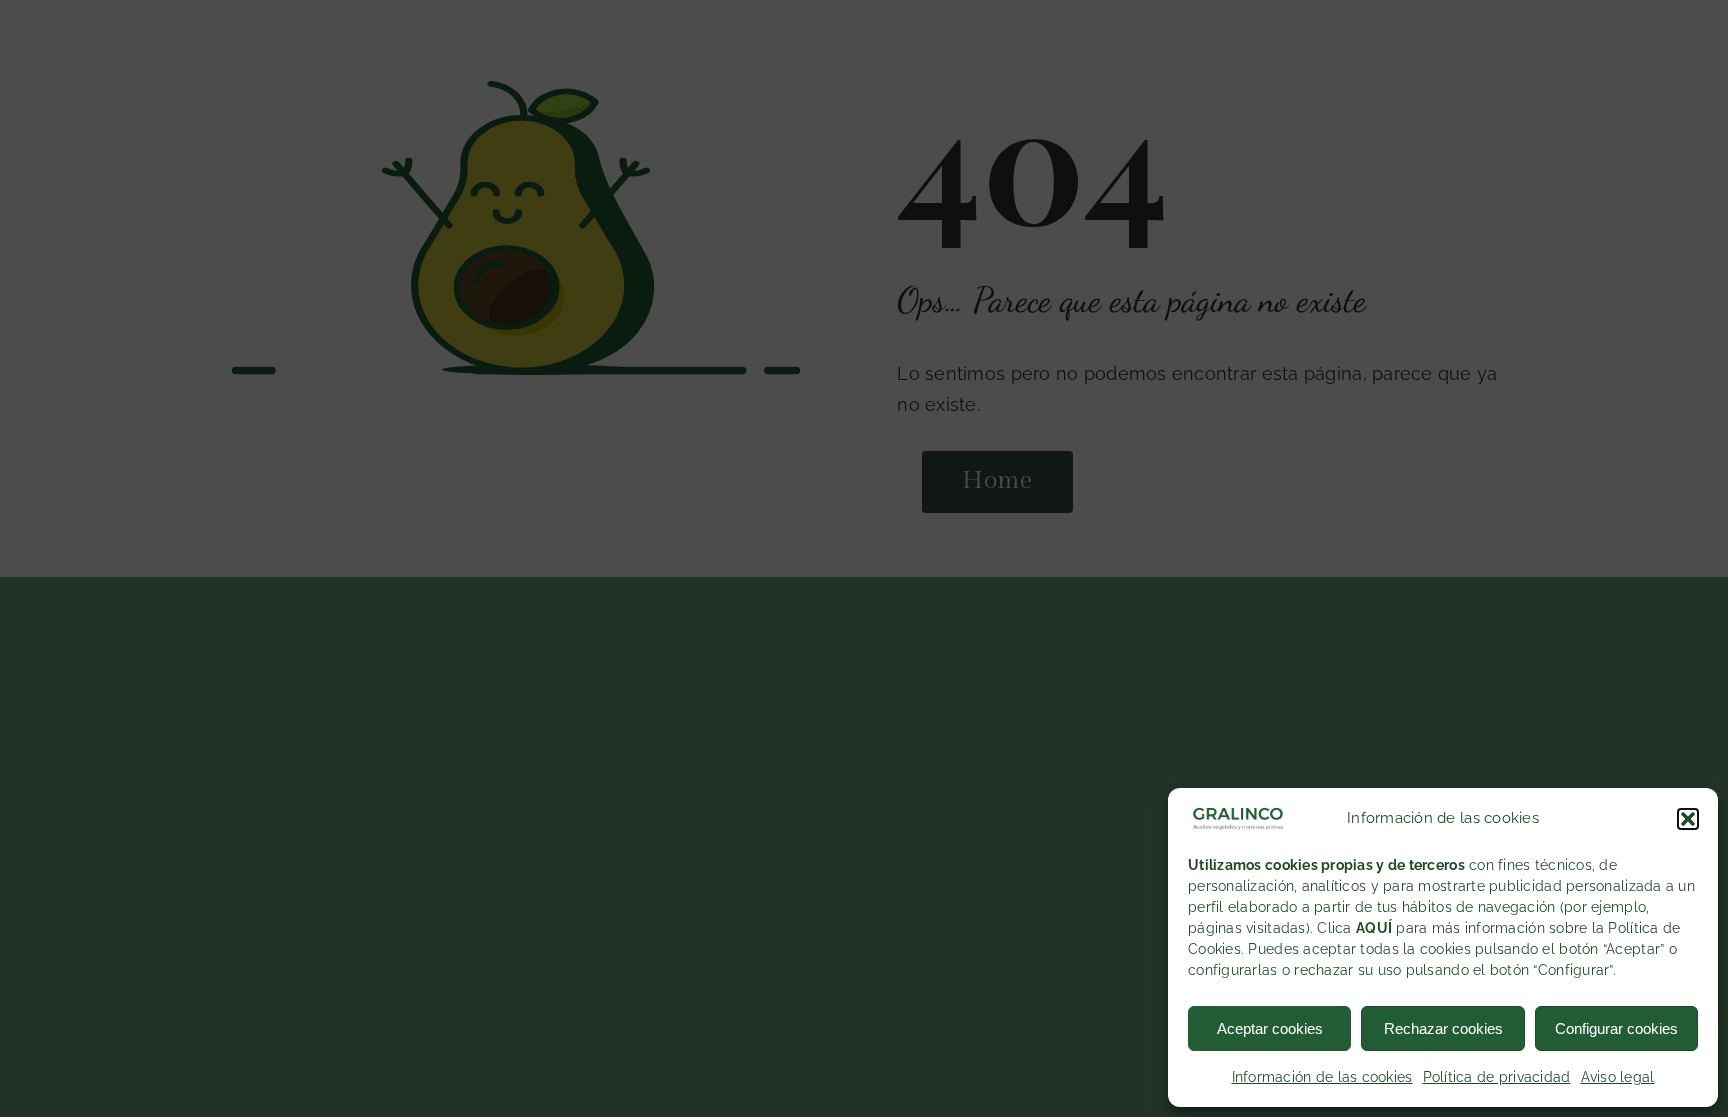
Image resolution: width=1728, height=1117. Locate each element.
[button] (1688, 819)
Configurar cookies (1616, 1028)
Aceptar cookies (1270, 1028)
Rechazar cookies (1443, 1028)
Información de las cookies (1322, 1077)
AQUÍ (1374, 928)
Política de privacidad (1497, 1077)
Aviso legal (1618, 1077)
